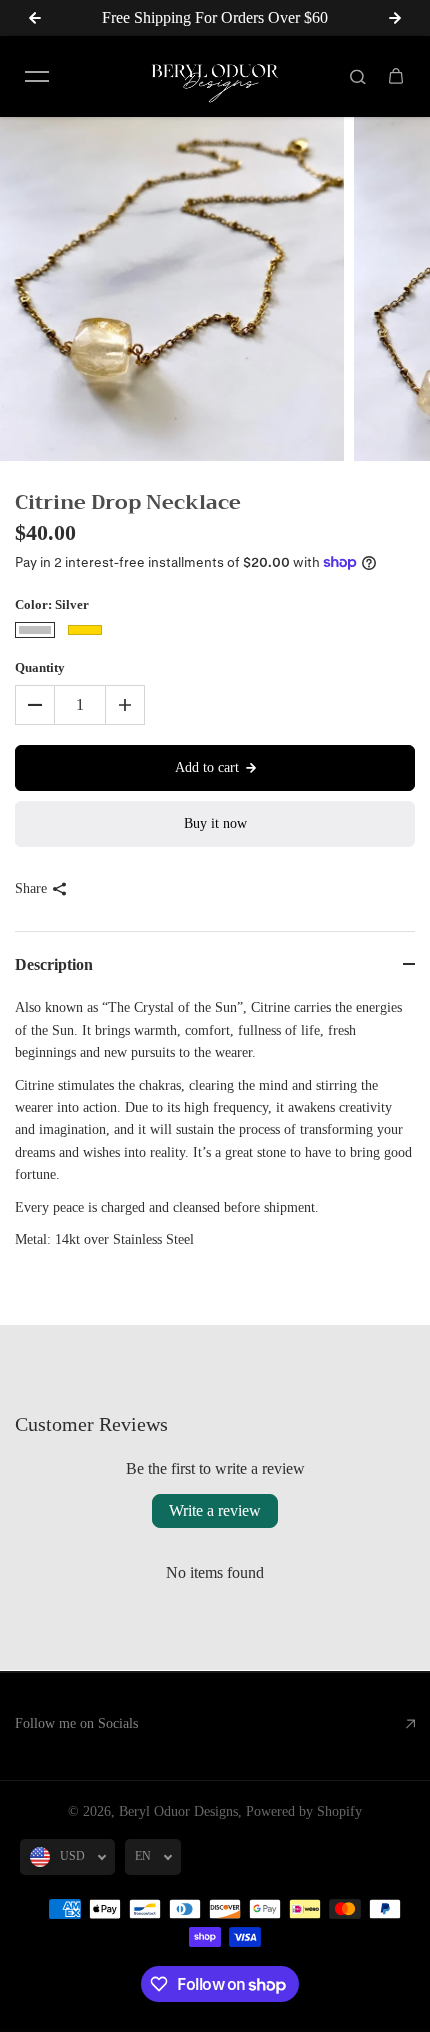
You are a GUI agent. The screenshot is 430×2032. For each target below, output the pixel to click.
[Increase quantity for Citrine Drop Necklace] (125, 705)
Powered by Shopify (304, 1811)
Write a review (215, 1510)
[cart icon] (396, 76)
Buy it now (215, 823)
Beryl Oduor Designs (178, 1811)
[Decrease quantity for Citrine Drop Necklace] (35, 705)
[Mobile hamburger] (37, 76)
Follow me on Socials (76, 1723)
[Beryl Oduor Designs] (215, 76)
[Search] (358, 76)
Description (54, 964)
